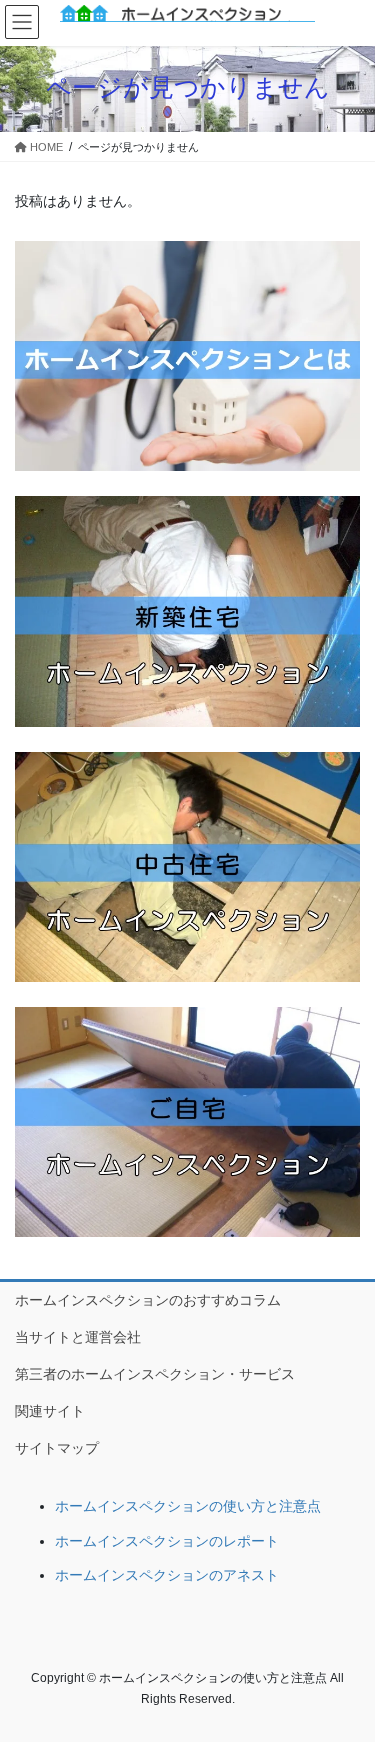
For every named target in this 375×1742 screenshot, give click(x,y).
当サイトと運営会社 (78, 1337)
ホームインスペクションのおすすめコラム (148, 1300)
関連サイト (50, 1411)
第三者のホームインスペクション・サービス (155, 1374)
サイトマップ (57, 1448)
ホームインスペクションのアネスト (167, 1575)
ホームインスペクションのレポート (167, 1541)
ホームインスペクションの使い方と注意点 (188, 1506)
